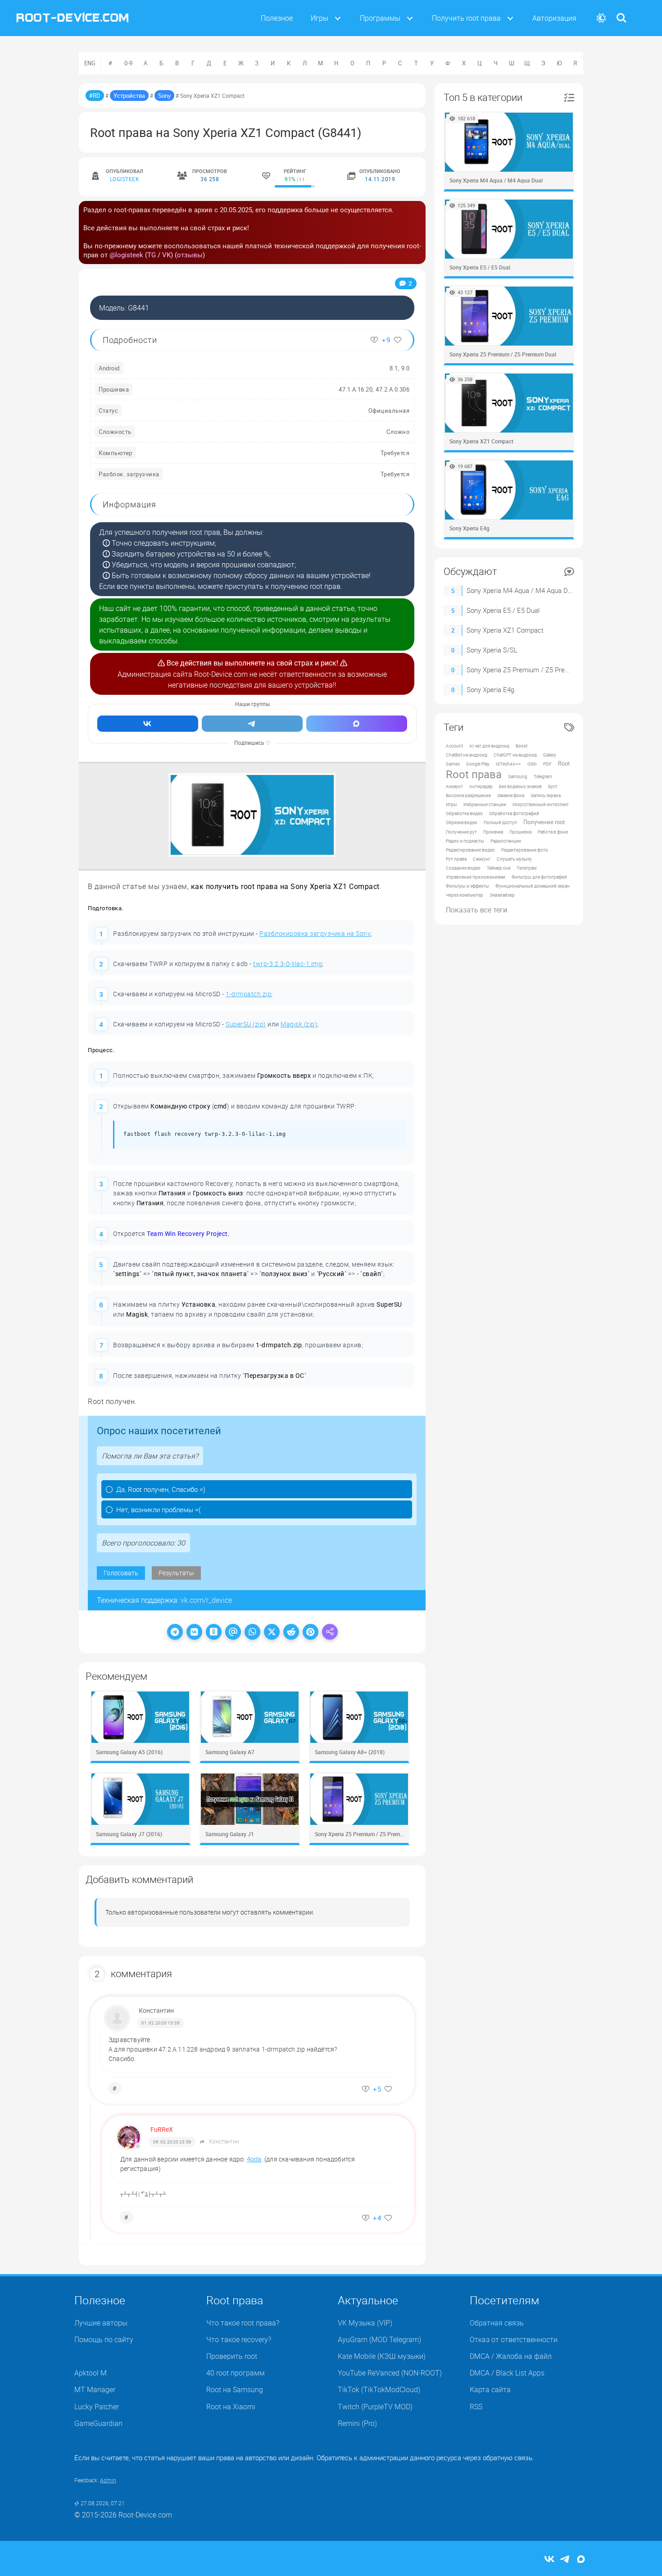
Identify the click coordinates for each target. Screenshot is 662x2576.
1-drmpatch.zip (248, 994)
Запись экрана (546, 795)
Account (454, 746)
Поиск (621, 12)
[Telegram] (175, 1632)
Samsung (518, 776)
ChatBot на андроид (467, 755)
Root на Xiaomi (231, 2407)
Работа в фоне (553, 832)
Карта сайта (490, 2389)
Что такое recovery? (239, 2339)
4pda (254, 2159)
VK (166, 255)
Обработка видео (464, 813)
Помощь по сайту (104, 2339)
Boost (521, 746)
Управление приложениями (476, 877)
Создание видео (463, 868)
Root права (474, 774)
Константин (156, 2010)
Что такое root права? (243, 2323)
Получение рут (461, 832)
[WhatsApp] (252, 1632)
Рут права (456, 859)
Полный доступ (500, 822)
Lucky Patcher (97, 2407)
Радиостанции (506, 841)
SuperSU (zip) (246, 1024)
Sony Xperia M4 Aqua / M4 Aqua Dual (521, 590)
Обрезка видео (462, 822)
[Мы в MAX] (357, 724)
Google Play (478, 764)
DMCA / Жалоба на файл (511, 2356)
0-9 (128, 63)
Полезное (277, 18)
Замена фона (511, 795)
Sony (164, 96)
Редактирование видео (470, 850)
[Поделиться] (330, 1632)
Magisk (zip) (299, 1024)
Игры (320, 18)
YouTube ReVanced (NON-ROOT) (390, 2373)
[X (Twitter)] (272, 1632)
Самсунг (482, 859)
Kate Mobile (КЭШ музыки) (382, 2356)
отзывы (190, 255)
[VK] (194, 1632)
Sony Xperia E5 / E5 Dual (503, 610)
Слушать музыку (514, 859)
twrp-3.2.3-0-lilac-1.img (288, 964)
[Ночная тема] (601, 18)
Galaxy (550, 755)
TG (152, 255)
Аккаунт (454, 786)
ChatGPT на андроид (515, 755)
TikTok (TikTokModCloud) (379, 2389)
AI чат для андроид (489, 746)
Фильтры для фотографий (539, 877)
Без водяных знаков (520, 786)
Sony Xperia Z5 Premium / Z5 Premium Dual (531, 670)
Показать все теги (476, 910)
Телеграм (526, 868)
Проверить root (232, 2356)
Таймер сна (499, 868)
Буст (553, 786)
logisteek (125, 179)
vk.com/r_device (206, 1600)
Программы (380, 18)
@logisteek (126, 255)
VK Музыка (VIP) (365, 2323)
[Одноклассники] (214, 1632)
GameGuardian (98, 2423)
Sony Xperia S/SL (492, 650)
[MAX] (581, 2560)
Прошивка (520, 832)
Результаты (176, 1573)
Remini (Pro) (357, 2423)
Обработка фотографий (514, 813)
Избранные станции (485, 804)
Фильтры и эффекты (467, 886)
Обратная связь (497, 2323)
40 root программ (236, 2373)
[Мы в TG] (252, 724)
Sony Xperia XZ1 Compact (505, 630)
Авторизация (554, 18)
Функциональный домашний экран (533, 886)
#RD (95, 96)
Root (564, 764)
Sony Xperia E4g (490, 689)
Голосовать (121, 1573)
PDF (547, 764)
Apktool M (91, 2373)
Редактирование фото (525, 850)
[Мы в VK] (148, 724)
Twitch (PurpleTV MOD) (375, 2407)
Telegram (543, 776)
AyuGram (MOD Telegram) (379, 2339)
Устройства (129, 96)
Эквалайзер (502, 895)
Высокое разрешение (468, 795)
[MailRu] (233, 1632)
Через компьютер (465, 895)
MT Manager (95, 2389)
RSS (476, 2407)
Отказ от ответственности (514, 2339)
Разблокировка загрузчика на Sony (315, 933)
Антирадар (481, 786)
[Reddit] (291, 1632)
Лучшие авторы (101, 2323)
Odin (532, 764)
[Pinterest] (311, 1632)
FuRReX (162, 2129)
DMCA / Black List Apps (507, 2373)
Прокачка (493, 832)
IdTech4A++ (508, 764)
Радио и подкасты (465, 841)
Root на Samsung (235, 2389)
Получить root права (466, 18)
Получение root (544, 822)
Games (453, 764)
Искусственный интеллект (541, 804)
